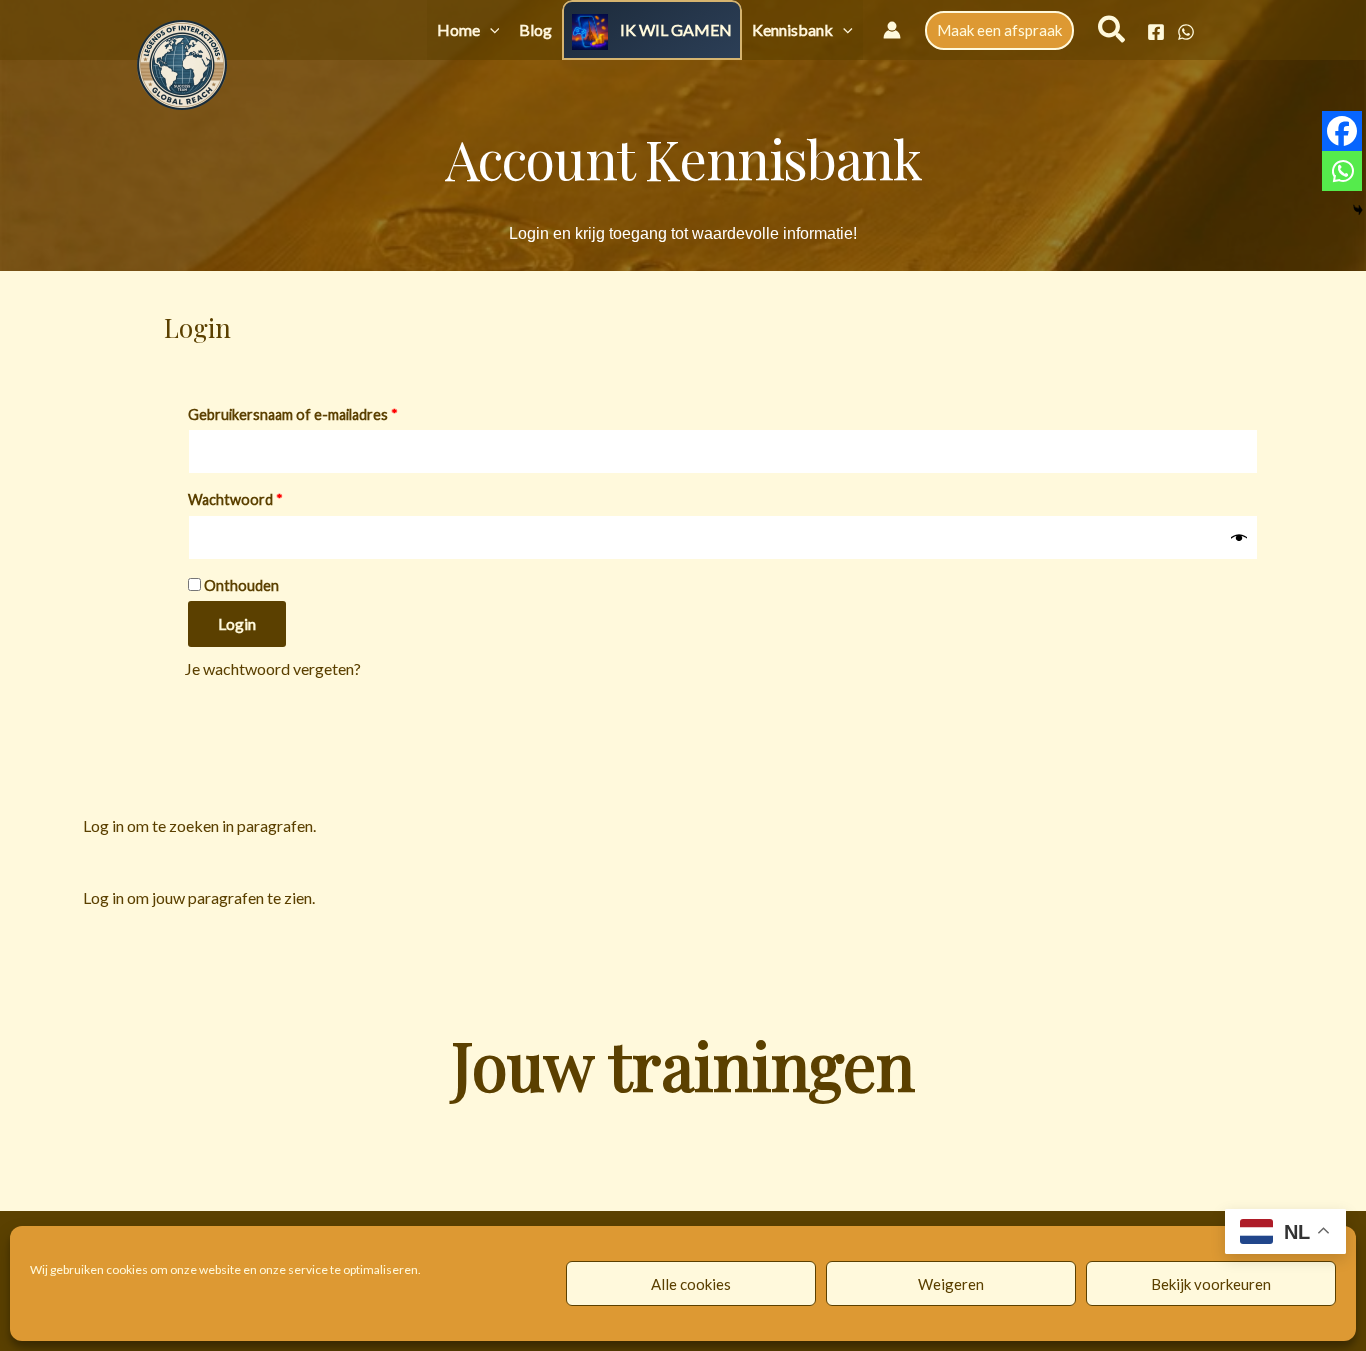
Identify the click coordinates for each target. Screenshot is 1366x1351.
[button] (490, 29)
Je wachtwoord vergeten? (273, 668)
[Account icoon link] (892, 30)
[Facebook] (1156, 32)
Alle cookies (691, 1284)
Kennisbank (792, 29)
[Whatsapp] (1342, 171)
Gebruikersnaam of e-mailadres (316, 412)
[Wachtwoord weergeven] (1239, 537)
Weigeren (951, 1284)
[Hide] (1358, 210)
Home (458, 29)
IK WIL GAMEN (676, 29)
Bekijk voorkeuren (1211, 1284)
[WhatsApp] (1186, 32)
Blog (535, 29)
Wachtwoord (258, 497)
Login (237, 623)
